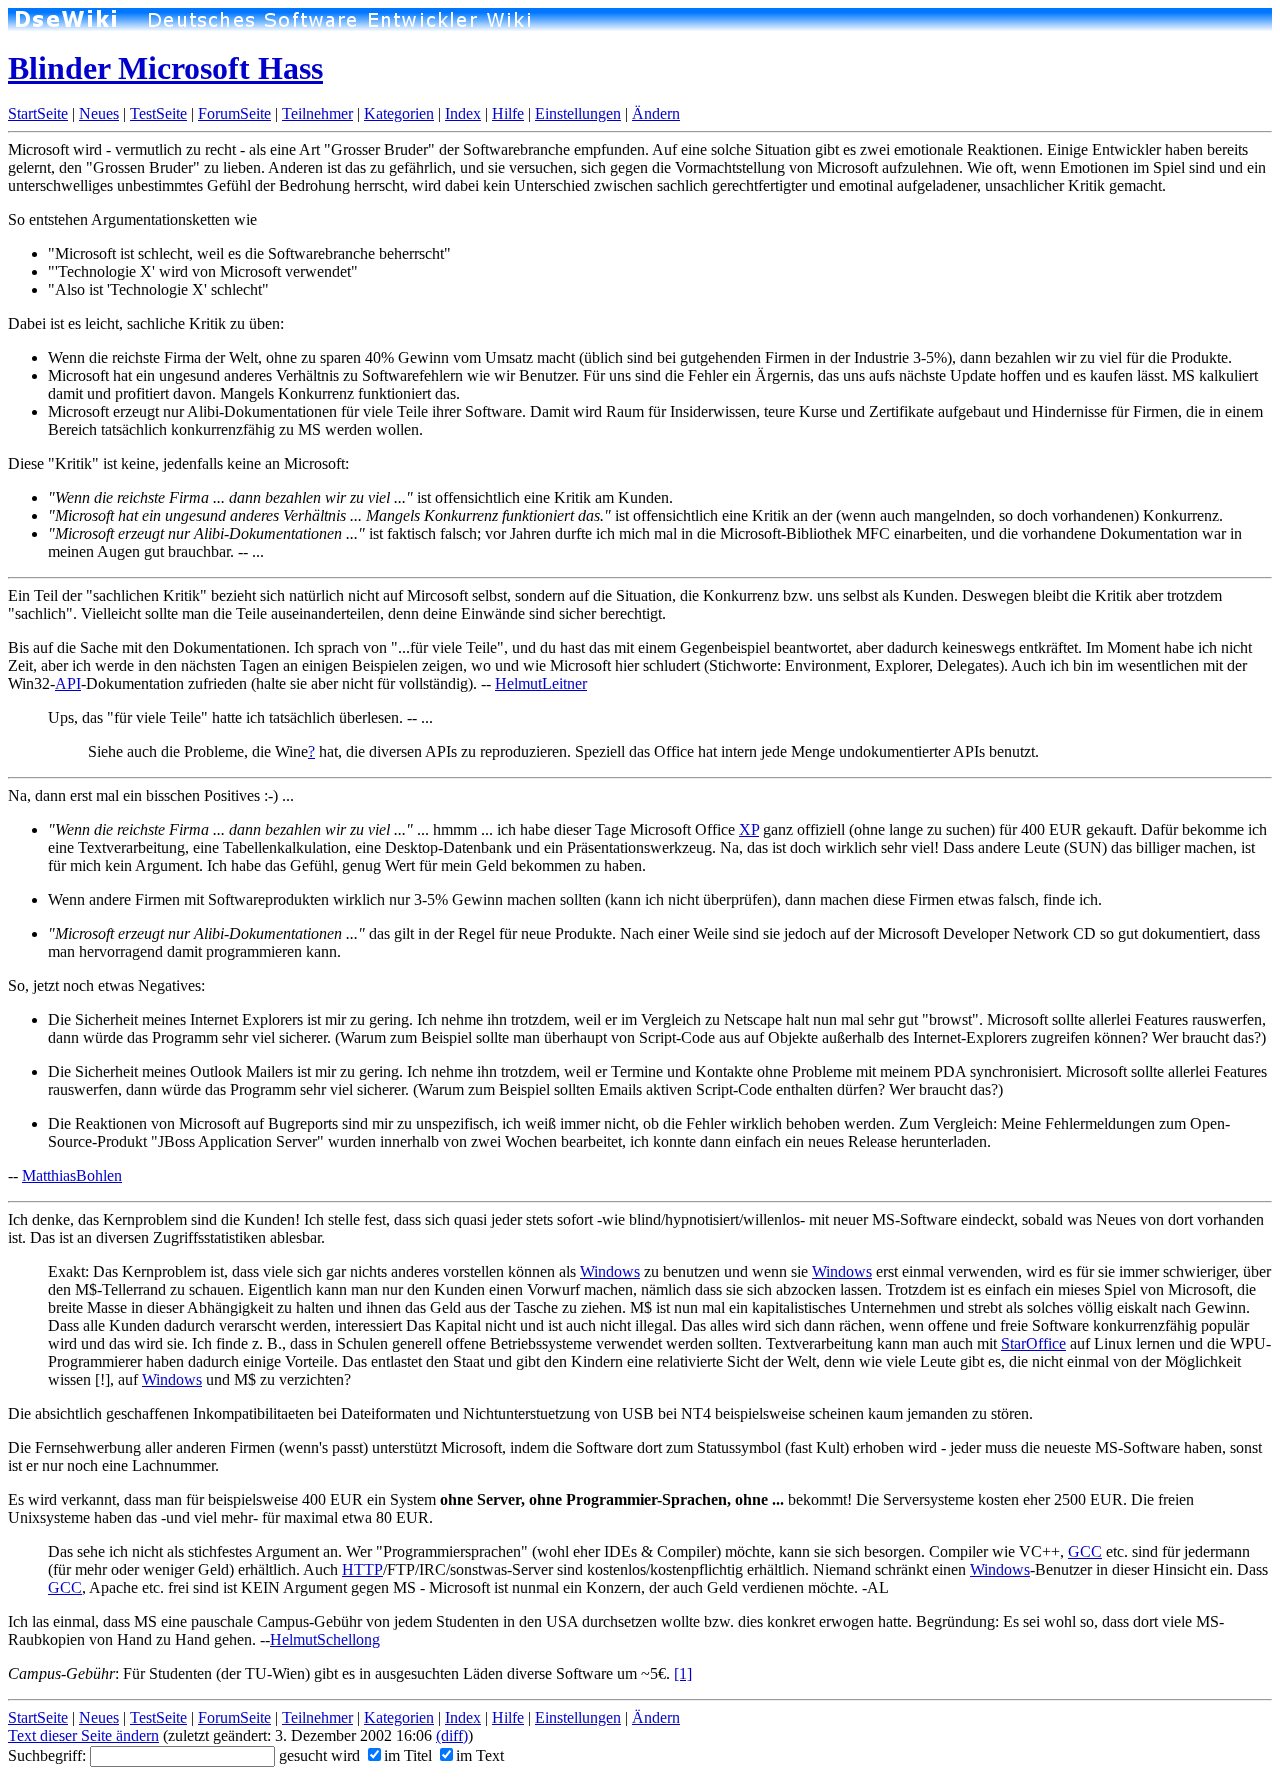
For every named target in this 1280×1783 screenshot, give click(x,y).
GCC (1085, 1551)
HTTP (362, 1569)
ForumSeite (234, 113)
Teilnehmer (317, 113)
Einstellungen (578, 113)
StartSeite (38, 113)
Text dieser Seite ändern (83, 1735)
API (68, 683)
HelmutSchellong (325, 1639)
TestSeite (158, 113)
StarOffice (1033, 1343)
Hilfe (508, 113)
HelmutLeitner (541, 683)
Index (463, 113)
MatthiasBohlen (72, 1175)
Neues (99, 113)
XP (749, 829)
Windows (610, 1271)
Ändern (656, 113)
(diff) (452, 1735)
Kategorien (399, 113)
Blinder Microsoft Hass (165, 68)
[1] (683, 1673)
